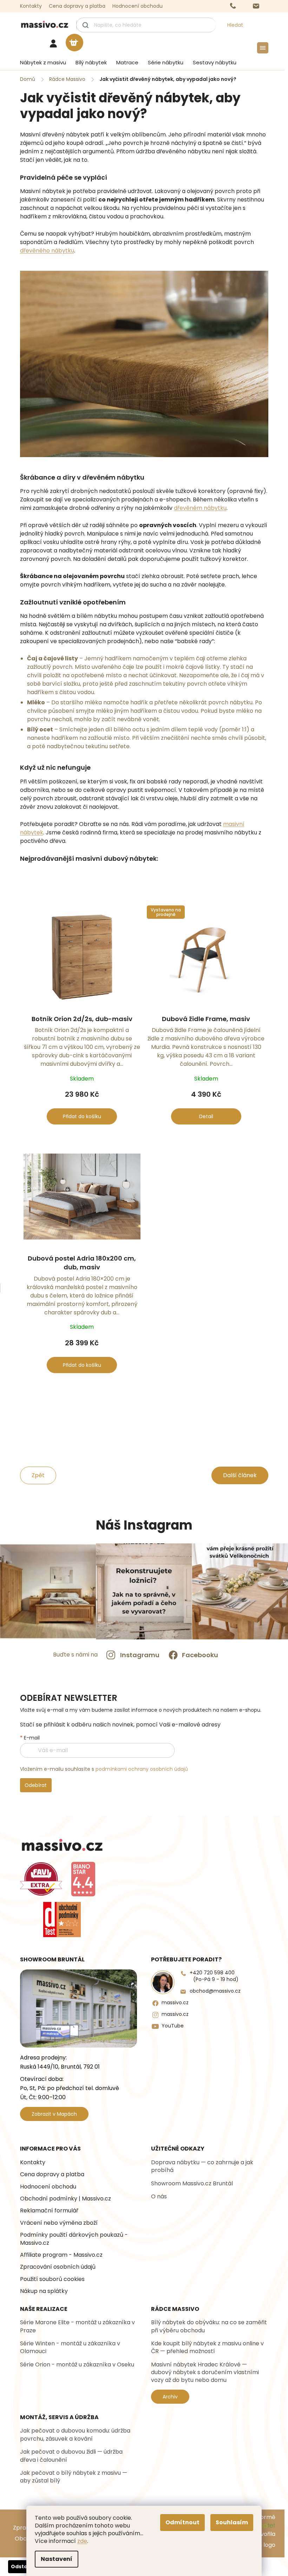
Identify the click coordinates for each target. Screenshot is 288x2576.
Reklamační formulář (49, 2211)
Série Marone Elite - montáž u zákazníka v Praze (77, 2326)
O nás (159, 2197)
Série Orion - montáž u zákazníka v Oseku (77, 2365)
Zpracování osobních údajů (58, 2267)
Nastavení (57, 2559)
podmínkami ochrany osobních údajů (142, 1769)
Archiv (170, 2397)
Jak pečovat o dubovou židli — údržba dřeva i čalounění (71, 2456)
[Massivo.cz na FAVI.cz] (41, 1879)
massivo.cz (175, 2003)
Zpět (38, 1475)
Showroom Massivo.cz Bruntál (192, 2184)
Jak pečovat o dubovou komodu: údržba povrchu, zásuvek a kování (75, 2435)
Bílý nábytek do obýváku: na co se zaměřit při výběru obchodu (209, 2326)
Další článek (240, 1475)
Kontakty (31, 6)
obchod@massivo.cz (215, 1991)
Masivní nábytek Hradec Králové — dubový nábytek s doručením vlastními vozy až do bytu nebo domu (205, 2373)
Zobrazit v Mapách (54, 2114)
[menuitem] (41, 63)
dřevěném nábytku (200, 508)
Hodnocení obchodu (138, 6)
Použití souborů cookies (52, 2279)
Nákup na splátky (44, 2291)
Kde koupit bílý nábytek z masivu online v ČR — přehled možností (207, 2347)
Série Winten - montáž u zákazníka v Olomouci (70, 2347)
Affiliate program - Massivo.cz (61, 2255)
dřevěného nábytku (47, 251)
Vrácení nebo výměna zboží (59, 2223)
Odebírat (36, 1785)
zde (82, 2541)
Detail (206, 1116)
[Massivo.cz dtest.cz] (62, 1920)
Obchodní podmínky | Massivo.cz (66, 2199)
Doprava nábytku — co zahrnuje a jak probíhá (202, 2166)
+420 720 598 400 (214, 1976)
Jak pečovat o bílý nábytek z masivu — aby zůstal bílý (74, 2477)
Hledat (235, 25)
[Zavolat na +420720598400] (240, 6)
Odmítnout (182, 2522)
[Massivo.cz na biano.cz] (83, 1879)
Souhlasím (232, 2522)
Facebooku (200, 1655)
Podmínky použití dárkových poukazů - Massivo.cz (74, 2239)
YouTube (173, 2026)
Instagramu (140, 1655)
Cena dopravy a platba (77, 6)
